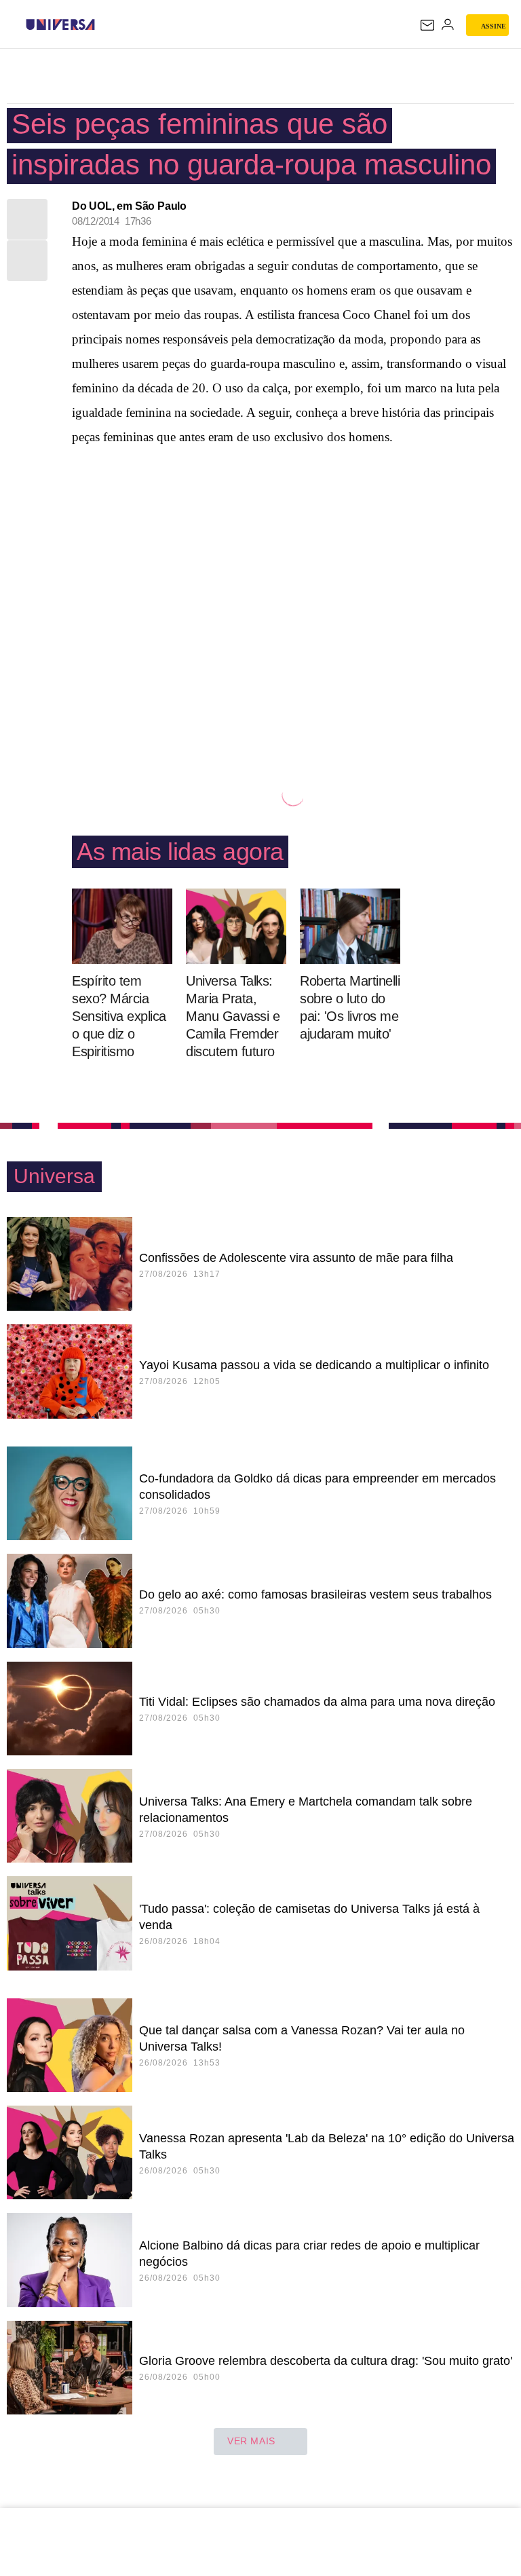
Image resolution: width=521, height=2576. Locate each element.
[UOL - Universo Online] (104, 24)
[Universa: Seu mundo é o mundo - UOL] (60, 24)
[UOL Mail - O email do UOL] (427, 25)
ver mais (251, 2441)
